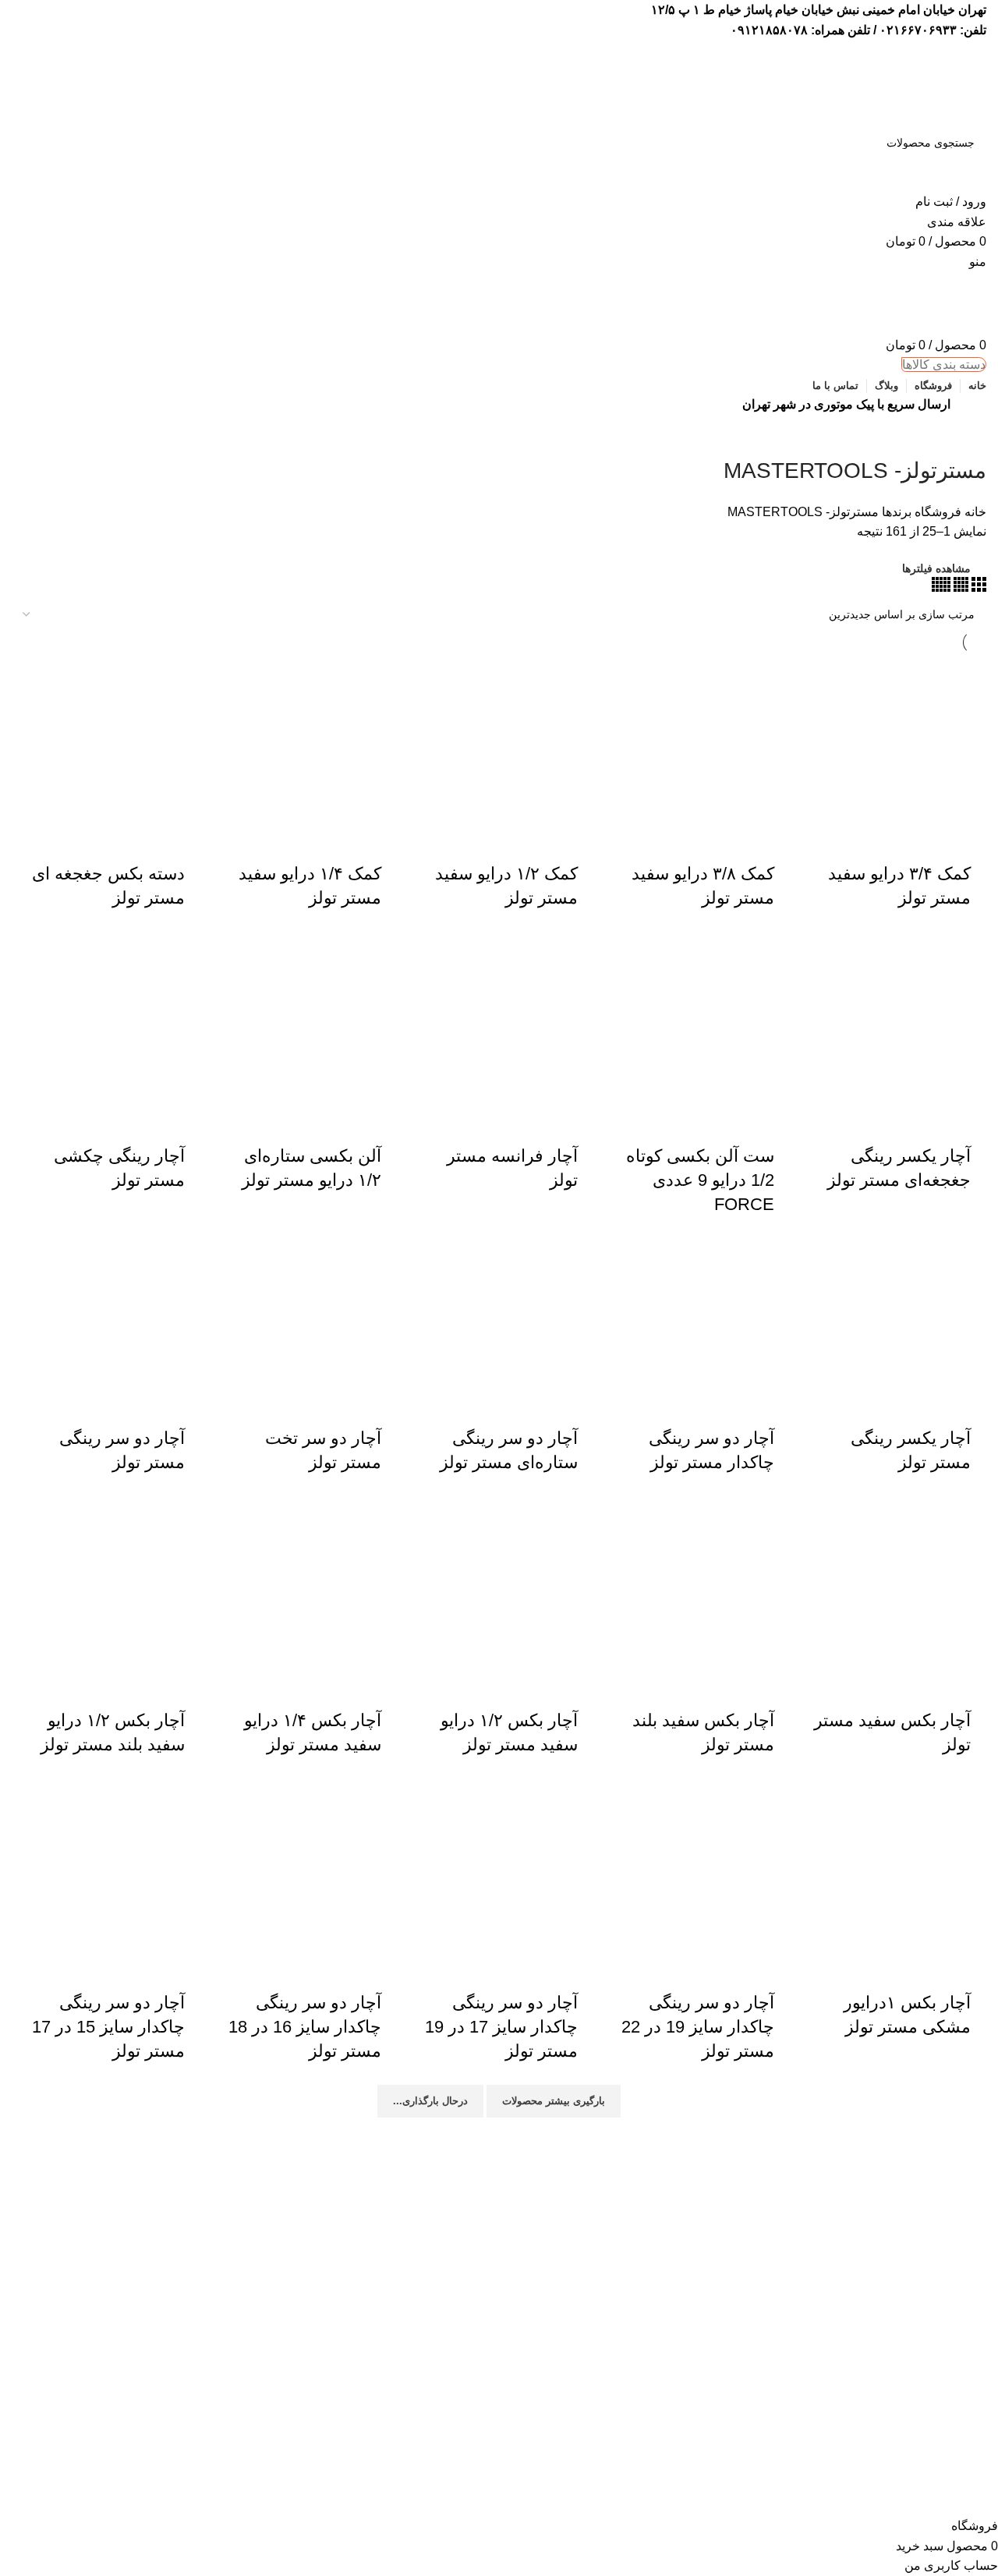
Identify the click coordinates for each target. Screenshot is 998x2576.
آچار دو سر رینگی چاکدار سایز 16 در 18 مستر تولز (305, 2027)
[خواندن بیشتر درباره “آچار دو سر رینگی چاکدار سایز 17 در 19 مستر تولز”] (574, 1960)
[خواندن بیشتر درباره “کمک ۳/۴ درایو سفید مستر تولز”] (967, 831)
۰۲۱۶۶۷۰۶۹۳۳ (918, 30)
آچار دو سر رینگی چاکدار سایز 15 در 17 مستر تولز (108, 2027)
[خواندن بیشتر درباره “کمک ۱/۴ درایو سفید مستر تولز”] (377, 831)
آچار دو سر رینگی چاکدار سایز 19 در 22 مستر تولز (698, 2027)
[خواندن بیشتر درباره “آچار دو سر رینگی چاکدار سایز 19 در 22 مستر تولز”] (770, 1960)
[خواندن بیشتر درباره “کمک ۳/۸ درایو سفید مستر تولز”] (770, 831)
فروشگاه (936, 512)
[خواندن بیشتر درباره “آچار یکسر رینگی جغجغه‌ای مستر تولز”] (967, 1113)
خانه (974, 512)
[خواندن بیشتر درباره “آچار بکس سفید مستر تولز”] (967, 1678)
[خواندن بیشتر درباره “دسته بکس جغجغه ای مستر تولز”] (181, 831)
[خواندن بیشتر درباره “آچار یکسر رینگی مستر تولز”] (967, 1396)
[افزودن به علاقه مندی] (883, 831)
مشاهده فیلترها (936, 568)
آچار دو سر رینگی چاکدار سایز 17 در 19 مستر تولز (501, 2027)
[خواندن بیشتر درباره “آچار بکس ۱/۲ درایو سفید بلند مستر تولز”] (181, 1678)
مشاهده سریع (925, 831)
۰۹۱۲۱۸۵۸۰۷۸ (769, 30)
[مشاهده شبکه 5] (941, 587)
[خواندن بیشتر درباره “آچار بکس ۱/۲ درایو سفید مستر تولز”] (574, 1678)
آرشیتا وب (585, 2505)
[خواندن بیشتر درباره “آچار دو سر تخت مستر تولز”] (377, 1396)
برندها (895, 512)
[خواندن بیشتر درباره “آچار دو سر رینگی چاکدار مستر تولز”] (770, 1396)
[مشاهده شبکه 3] (977, 587)
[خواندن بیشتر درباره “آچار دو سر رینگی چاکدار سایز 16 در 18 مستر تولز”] (377, 1960)
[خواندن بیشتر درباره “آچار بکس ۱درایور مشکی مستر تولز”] (967, 1960)
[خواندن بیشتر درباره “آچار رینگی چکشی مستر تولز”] (181, 1113)
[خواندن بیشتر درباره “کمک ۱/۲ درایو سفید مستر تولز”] (574, 831)
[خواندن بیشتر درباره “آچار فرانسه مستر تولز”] (574, 1113)
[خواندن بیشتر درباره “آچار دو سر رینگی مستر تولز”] (181, 1396)
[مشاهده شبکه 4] (959, 587)
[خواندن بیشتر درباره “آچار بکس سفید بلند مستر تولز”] (770, 1678)
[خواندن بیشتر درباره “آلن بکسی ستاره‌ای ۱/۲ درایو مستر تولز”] (377, 1113)
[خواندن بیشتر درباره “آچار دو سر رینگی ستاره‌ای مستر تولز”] (574, 1396)
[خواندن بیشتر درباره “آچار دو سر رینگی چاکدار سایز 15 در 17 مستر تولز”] (181, 1960)
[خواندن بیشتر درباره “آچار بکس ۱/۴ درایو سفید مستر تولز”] (377, 1678)
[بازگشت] (967, 436)
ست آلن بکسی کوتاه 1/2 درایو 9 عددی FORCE (700, 1180)
